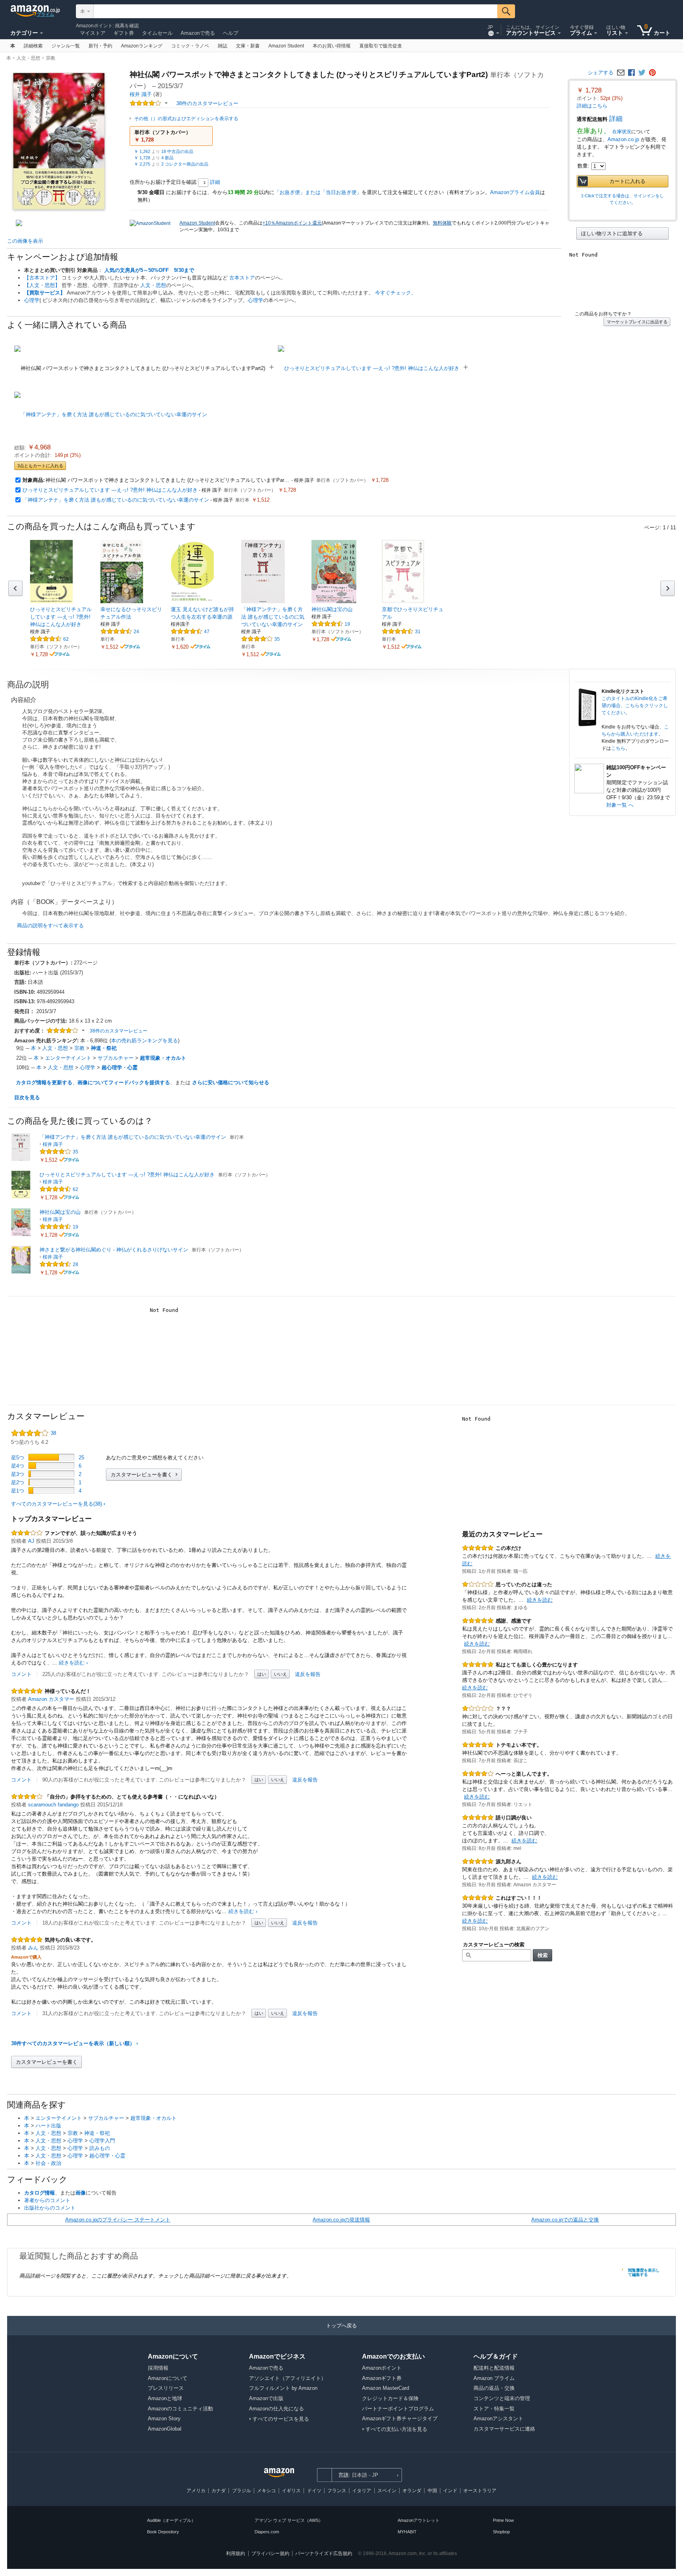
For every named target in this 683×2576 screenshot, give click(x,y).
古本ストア (242, 278)
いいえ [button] (280, 1674)
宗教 (51, 58)
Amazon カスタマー (51, 1699)
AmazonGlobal (165, 2429)
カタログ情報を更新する (44, 1082)
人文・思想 (28, 58)
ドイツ (314, 2491)
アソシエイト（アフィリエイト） (288, 2378)
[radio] (623, 233)
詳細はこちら (592, 106)
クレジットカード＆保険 (390, 2398)
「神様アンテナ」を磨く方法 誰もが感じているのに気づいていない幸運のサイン (116, 500)
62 (66, 639)
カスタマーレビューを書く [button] (142, 1475)
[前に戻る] (15, 588)
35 (277, 639)
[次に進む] (668, 588)
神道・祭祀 (104, 1048)
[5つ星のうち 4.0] (27, 1797)
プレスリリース (166, 2388)
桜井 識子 (141, 94)
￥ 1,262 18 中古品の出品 (164, 151)
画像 (81, 2193)
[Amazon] (35, 11)
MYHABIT (407, 2532)
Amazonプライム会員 (515, 192)
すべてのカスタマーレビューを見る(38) (57, 1504)
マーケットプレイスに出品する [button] (637, 322)
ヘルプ (231, 33)
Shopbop (501, 2532)
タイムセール (157, 33)
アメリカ (196, 2491)
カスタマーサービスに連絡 (504, 2429)
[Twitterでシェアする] (642, 73)
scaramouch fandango (53, 1805)
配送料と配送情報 (494, 2368)
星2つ (18, 1482)
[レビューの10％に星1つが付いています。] (51, 1490)
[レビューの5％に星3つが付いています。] (51, 1474)
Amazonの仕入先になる (276, 2409)
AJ (31, 1541)
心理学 (32, 300)
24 (136, 632)
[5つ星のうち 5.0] (27, 1691)
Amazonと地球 (165, 2398)
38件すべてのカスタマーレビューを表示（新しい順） (73, 2043)
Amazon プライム (494, 2378)
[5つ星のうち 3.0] (27, 1533)
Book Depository (163, 2532)
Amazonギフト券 (382, 2378)
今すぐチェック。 (396, 293)
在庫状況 (622, 132)
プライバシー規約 (270, 2553)
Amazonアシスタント (498, 2418)
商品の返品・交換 (494, 2388)
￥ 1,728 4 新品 (154, 158)
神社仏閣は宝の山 (60, 1212)
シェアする (601, 73)
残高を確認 (127, 26)
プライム (45, 14)
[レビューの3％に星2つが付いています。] (51, 1482)
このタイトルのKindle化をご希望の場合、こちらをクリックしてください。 (635, 706)
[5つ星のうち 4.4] (47, 639)
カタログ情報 (40, 2193)
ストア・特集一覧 (494, 2409)
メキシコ (266, 2491)
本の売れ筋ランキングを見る (144, 1041)
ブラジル (242, 2491)
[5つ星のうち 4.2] (146, 103)
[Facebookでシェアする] (631, 73)
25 (81, 1458)
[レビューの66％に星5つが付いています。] (51, 1457)
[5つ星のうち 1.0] (478, 1584)
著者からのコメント (47, 2200)
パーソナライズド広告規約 (324, 2553)
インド (450, 2491)
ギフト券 (124, 33)
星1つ (18, 1491)
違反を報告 (308, 1674)
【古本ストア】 (42, 278)
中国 (432, 2491)
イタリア (362, 2491)
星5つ (18, 1458)
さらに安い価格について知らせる (231, 1082)
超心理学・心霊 (120, 1067)
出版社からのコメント (50, 2208)
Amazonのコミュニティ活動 (180, 2409)
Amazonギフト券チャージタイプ (400, 2418)
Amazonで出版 (266, 2398)
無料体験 (442, 223)
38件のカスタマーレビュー (119, 1031)
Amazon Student (197, 223)
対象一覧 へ (620, 805)
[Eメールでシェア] (621, 73)
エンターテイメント (68, 1058)
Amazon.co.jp (623, 139)
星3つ (18, 1474)
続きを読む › (73, 1663)
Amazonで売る (198, 33)
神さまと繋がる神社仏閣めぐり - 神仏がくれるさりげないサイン (114, 1250)
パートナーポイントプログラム (398, 2409)
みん (33, 1948)
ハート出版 (48, 2126)
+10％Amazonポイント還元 (292, 223)
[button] (171, 136)
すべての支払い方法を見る (396, 2429)
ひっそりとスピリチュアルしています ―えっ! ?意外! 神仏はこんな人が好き (110, 490)
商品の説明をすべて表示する (50, 926)
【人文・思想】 (42, 285)
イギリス (291, 2491)
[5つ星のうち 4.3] (187, 631)
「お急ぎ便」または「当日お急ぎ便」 (318, 192)
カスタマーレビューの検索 (494, 1945)
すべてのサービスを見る (281, 2419)
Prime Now (503, 2520)
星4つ (18, 1466)
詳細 (616, 119)
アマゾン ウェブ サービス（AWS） (289, 2520)
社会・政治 (48, 2163)
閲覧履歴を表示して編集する (644, 2272)
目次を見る (27, 1097)
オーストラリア (480, 2491)
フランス (337, 2491)
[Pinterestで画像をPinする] (652, 73)
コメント (21, 1674)
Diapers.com (267, 2532)
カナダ (219, 2491)
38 (34, 1433)
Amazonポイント (94, 26)
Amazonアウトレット (419, 2520)
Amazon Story (164, 2418)
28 (75, 1264)
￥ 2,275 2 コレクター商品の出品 (171, 164)
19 (347, 624)
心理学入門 (102, 2141)
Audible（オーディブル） (171, 2520)
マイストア (93, 33)
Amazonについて (168, 2378)
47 (207, 632)
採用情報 (158, 2368)
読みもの (100, 2148)
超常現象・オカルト (163, 1058)
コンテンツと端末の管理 (502, 2398)
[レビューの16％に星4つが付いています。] (51, 1465)
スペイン (387, 2491)
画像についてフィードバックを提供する (124, 1082)
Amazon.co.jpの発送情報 (341, 2220)
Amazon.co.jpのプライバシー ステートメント (118, 2220)
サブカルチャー (116, 1058)
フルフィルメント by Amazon (283, 2388)
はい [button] (262, 1674)
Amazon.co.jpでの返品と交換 (565, 2220)
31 (418, 632)
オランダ (412, 2491)
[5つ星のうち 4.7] (328, 624)
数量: (583, 166)
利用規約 (236, 2553)
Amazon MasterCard (386, 2388)
